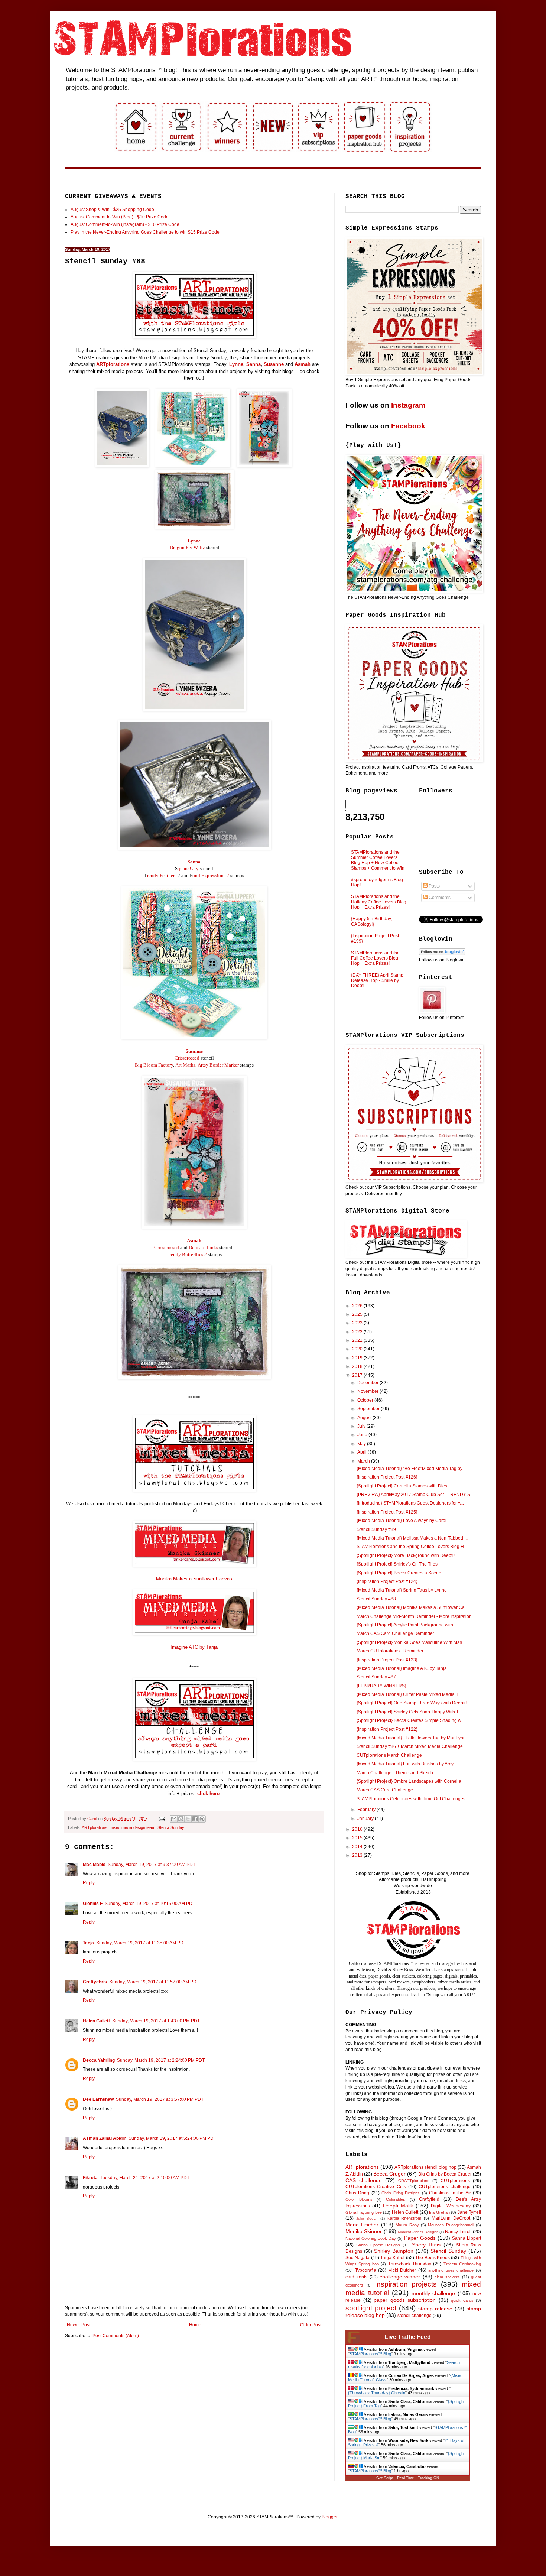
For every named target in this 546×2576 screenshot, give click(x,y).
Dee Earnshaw (98, 2099)
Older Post (311, 2325)
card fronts (356, 2277)
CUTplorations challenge (444, 2187)
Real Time (406, 2478)
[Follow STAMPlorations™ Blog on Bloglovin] (442, 954)
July (362, 1426)
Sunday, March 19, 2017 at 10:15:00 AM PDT (150, 1904)
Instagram (408, 405)
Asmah (303, 364)
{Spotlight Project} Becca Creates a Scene (399, 1573)
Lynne (236, 364)
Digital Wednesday (451, 2206)
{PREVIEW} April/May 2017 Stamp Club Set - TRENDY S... (415, 1495)
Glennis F (93, 1904)
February (367, 1810)
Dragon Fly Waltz (187, 547)
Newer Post (79, 2325)
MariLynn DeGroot (451, 2218)
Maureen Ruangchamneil (451, 2225)
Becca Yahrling (99, 2060)
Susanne (274, 364)
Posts (434, 886)
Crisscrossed (187, 1058)
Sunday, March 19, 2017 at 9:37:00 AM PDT (152, 1865)
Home (195, 2325)
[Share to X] (188, 1819)
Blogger (329, 2517)
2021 (358, 1340)
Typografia (366, 2270)
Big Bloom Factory (154, 1065)
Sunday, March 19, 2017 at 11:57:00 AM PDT (154, 1982)
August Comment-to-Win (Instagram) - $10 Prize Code (125, 224)
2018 (358, 1366)
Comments (439, 898)
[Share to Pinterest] (202, 1819)
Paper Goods (420, 2238)
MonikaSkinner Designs (418, 2232)
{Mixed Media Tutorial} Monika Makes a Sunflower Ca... (412, 1607)
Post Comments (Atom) (116, 2336)
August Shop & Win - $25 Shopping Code (112, 210)
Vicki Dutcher (402, 2270)
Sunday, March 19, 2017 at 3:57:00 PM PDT (160, 2099)
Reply (89, 1883)
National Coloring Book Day (371, 2238)
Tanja (88, 1943)
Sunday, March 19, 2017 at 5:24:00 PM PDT (172, 2138)
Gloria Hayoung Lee (364, 2212)
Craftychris (95, 1982)
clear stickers (447, 2277)
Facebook (408, 426)
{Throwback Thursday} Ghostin (377, 2393)
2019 (358, 1358)
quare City (188, 868)
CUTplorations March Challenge (389, 1755)
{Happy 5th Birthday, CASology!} (371, 921)
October (366, 1400)
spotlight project (371, 2308)
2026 (358, 1306)
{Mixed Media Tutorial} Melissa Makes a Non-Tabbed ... (412, 1538)
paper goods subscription (405, 2300)
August (365, 1418)
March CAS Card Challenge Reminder (395, 1633)
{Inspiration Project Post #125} (387, 1512)
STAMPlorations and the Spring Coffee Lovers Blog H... (412, 1547)
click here (208, 1793)
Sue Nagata (357, 2258)
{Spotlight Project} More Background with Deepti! (406, 1555)
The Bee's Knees (433, 2258)
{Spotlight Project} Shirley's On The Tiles (397, 1564)
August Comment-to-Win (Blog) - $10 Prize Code (120, 217)
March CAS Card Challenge (385, 1790)
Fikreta (90, 2178)
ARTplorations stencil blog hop (425, 2167)
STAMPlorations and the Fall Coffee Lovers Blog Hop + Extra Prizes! (375, 958)
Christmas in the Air (450, 2193)
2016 (358, 1829)
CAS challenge (364, 2180)
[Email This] (174, 1819)
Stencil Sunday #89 (376, 1529)
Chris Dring (357, 2193)
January (366, 1819)
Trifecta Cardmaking (462, 2264)
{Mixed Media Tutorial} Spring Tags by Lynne (402, 1590)
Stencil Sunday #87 (376, 1677)
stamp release (435, 2309)
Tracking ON (428, 2478)
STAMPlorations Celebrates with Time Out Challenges (411, 1799)
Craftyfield (429, 2199)
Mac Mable (94, 1865)
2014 (358, 1847)
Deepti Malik (398, 2206)
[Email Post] (162, 1819)
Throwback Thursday (410, 2264)
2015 (358, 1838)
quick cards (462, 2300)
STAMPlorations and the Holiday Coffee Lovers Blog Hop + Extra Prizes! (379, 902)
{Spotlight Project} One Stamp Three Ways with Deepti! (412, 1703)
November (368, 1391)
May (362, 1444)
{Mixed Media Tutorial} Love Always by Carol (402, 1521)
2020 (358, 1349)
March (364, 1461)
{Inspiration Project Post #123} (387, 1660)
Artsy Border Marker (218, 1065)
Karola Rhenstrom (404, 2218)
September (369, 1409)
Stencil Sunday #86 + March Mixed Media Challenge (410, 1746)
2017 (358, 1375)
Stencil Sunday (171, 1827)
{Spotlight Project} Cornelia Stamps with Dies (402, 1486)
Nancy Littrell (458, 2232)
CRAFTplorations (414, 2181)
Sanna (253, 364)
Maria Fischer (362, 2225)
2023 (358, 1323)
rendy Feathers (162, 875)
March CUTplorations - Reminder (390, 1651)
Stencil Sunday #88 (376, 1599)
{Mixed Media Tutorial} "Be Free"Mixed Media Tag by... (411, 1469)
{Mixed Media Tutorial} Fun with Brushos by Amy (405, 1764)
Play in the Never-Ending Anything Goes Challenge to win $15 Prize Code (145, 232)
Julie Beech (367, 2218)
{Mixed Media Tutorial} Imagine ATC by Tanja (402, 1668)
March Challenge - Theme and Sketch (395, 1773)
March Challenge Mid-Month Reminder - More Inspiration (414, 1616)
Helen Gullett (96, 2021)
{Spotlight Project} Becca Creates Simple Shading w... (410, 1720)
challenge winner (400, 2277)
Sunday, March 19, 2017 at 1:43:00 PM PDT (156, 2021)
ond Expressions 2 (211, 875)
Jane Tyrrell (469, 2212)
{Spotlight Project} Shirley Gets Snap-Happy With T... (409, 1712)
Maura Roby (407, 2225)
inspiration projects (406, 2284)
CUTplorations (455, 2181)
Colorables (396, 2199)
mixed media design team (132, 1827)
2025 (358, 1314)
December (368, 1383)
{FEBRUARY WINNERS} (381, 1686)
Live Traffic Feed (408, 2337)
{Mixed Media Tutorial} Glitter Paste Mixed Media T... (409, 1694)
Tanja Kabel (392, 2258)
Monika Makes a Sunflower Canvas (194, 1579)
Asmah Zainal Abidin (105, 2138)
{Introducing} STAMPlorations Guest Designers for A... (410, 1503)
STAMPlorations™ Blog (370, 2354)
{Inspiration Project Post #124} (387, 1581)
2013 (358, 1855)
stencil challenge (415, 2316)
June (363, 1435)
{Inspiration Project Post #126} (387, 1477)
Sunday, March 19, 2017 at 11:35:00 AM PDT (141, 1943)
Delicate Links (203, 1247)
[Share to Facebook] (195, 1819)
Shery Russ (426, 2245)
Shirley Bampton (394, 2251)
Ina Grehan (439, 2212)
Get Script (385, 2478)
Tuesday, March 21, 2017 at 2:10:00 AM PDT (145, 2178)
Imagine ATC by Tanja (194, 1647)
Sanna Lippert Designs (378, 2245)
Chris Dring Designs (401, 2193)
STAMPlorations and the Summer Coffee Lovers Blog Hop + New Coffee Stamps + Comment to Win (378, 860)
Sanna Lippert (467, 2238)
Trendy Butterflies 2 (187, 1254)
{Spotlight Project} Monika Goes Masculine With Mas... (411, 1642)
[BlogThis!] (181, 1819)
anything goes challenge (451, 2270)
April (363, 1452)
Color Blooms (359, 2199)
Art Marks (185, 1065)
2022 (358, 1332)
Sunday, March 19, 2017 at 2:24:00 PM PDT (161, 2060)
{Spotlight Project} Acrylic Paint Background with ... (407, 1625)
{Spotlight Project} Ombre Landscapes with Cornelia (409, 1781)
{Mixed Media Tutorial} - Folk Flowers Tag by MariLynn (411, 1738)
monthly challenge (433, 2293)
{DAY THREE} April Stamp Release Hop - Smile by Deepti (377, 981)
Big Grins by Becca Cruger (445, 2174)
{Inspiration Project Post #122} (387, 1729)
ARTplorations (113, 364)
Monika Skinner (364, 2231)
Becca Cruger (389, 2174)
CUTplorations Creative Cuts (376, 2187)
